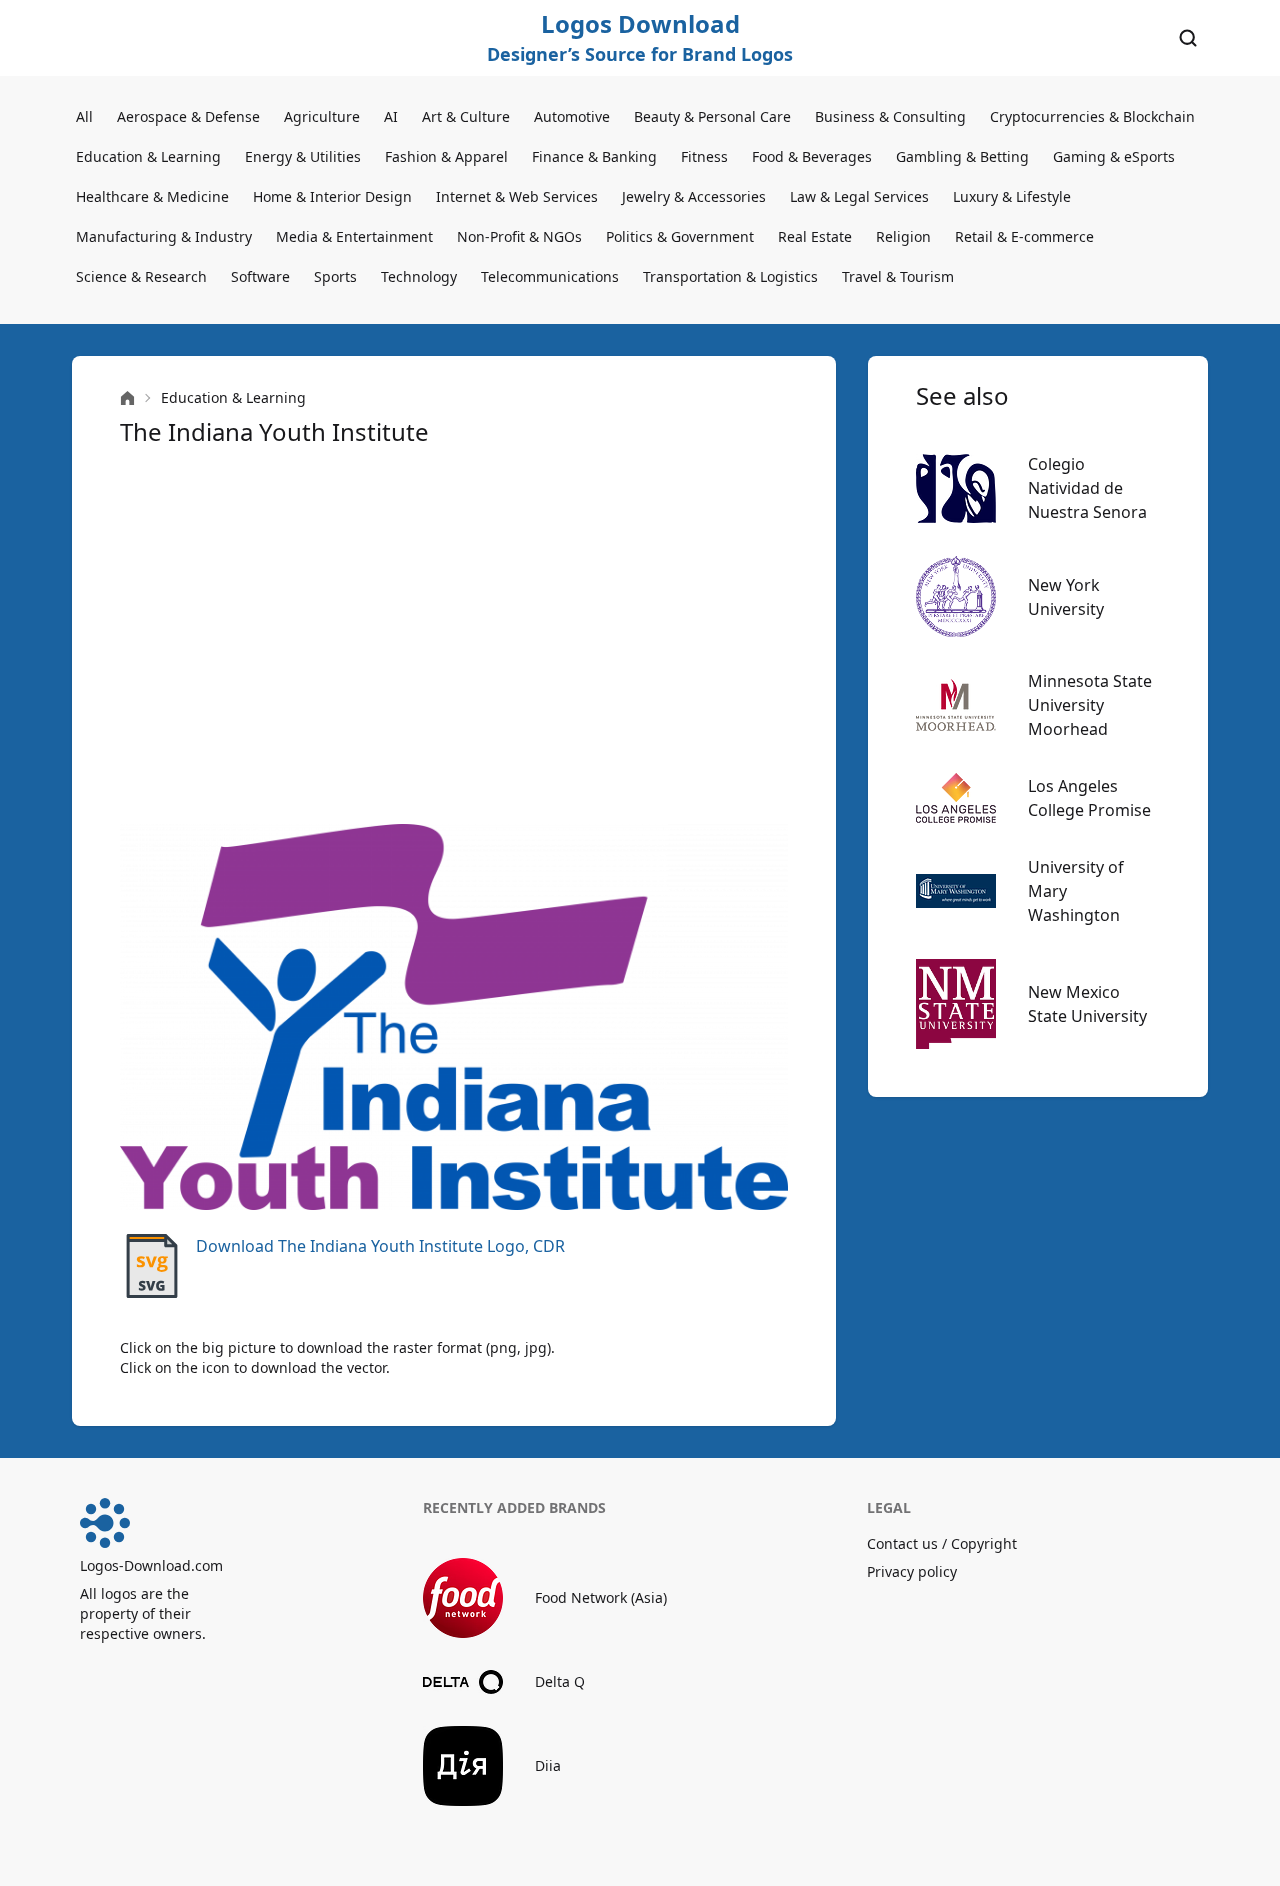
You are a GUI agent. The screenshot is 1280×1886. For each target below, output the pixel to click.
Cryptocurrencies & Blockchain (1092, 116)
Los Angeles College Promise (1089, 798)
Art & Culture (466, 116)
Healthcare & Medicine (152, 196)
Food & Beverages (812, 156)
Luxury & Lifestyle (1012, 196)
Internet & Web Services (517, 196)
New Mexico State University (1087, 1004)
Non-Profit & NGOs (519, 236)
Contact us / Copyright (942, 1543)
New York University (1066, 597)
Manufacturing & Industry (164, 236)
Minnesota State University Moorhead (1090, 705)
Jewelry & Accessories (694, 196)
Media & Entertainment (354, 236)
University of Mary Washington (1076, 891)
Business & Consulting (890, 116)
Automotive (572, 116)
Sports (335, 276)
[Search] (1188, 38)
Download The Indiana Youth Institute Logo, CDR (380, 1246)
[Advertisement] (454, 636)
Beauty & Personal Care (712, 116)
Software (260, 276)
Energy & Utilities (303, 156)
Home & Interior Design (332, 196)
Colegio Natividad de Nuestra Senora (1087, 488)
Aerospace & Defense (188, 116)
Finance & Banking (594, 156)
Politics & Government (680, 236)
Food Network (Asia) (601, 1597)
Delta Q (560, 1681)
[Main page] (127, 398)
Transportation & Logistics (730, 276)
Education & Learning (148, 156)
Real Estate (815, 236)
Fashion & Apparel (446, 156)
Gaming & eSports (1114, 156)
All (84, 116)
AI (391, 116)
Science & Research (141, 276)
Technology (419, 276)
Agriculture (322, 116)
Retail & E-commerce (1024, 236)
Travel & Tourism (898, 276)
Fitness (704, 156)
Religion (903, 236)
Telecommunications (550, 276)
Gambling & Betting (962, 156)
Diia (548, 1765)
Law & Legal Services (859, 196)
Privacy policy (912, 1571)
